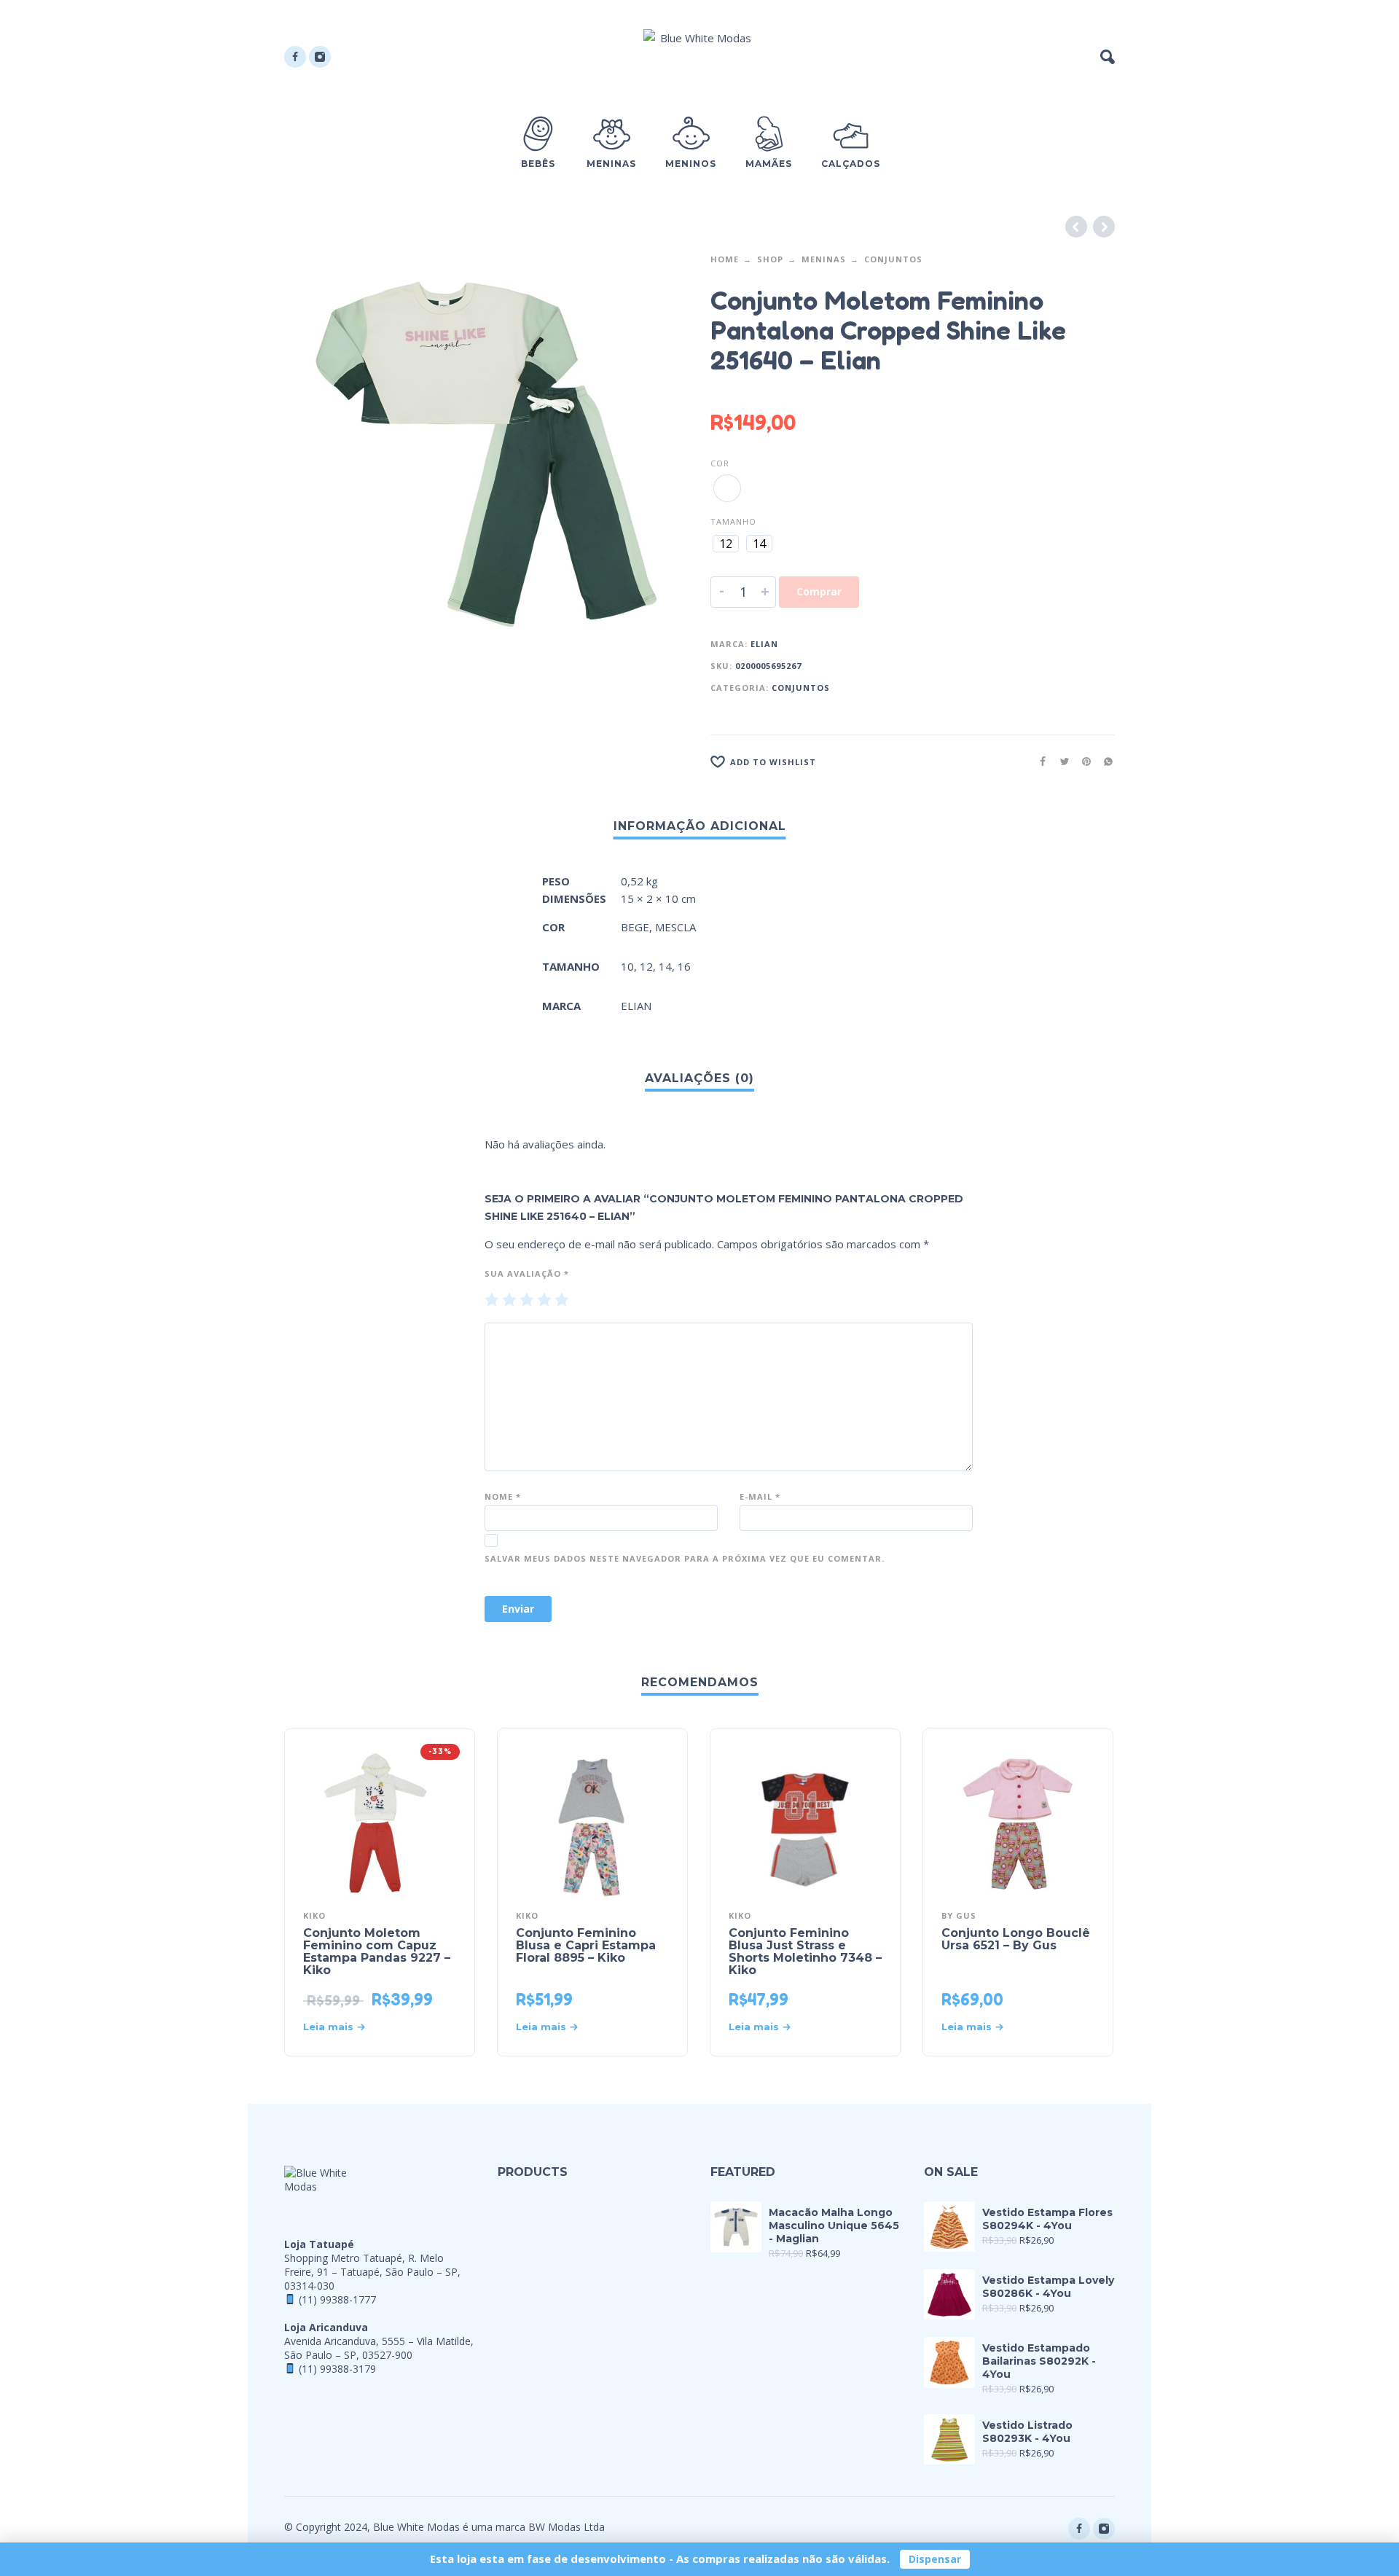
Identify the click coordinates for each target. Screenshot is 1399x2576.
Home (725, 259)
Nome (503, 1496)
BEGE (635, 927)
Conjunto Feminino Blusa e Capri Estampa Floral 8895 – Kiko (586, 1945)
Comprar (819, 591)
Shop (770, 259)
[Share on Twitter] (1060, 761)
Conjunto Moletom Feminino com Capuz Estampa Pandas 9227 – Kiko (377, 1951)
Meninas (824, 259)
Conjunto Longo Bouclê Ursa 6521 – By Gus (1016, 1939)
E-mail (760, 1496)
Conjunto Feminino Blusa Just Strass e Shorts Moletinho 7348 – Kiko (805, 1951)
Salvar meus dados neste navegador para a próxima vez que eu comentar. (685, 1558)
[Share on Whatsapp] (1104, 761)
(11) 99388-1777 (337, 2299)
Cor (720, 463)
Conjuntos (893, 259)
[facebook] (295, 57)
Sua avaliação (527, 1273)
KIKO (314, 1915)
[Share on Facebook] (1038, 761)
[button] (1108, 57)
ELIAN (764, 644)
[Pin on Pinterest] (1082, 761)
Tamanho (733, 521)
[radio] (727, 488)
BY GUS (959, 1915)
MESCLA (675, 927)
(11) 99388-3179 (337, 2369)
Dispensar (935, 2559)
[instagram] (320, 57)
